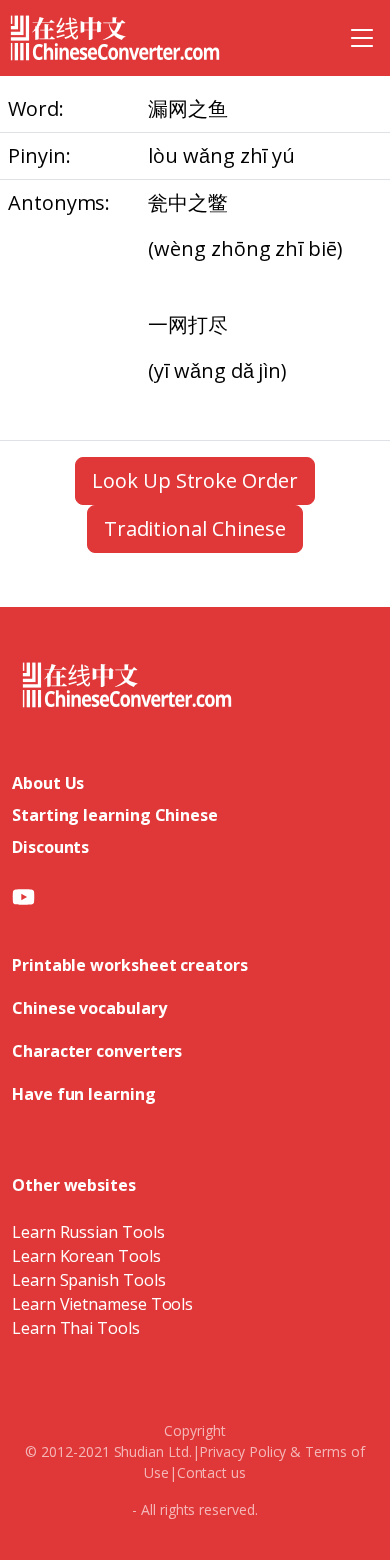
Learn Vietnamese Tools (102, 1304)
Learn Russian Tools (88, 1232)
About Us (48, 783)
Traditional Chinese (195, 528)
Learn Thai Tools (76, 1328)
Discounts (50, 847)
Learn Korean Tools (86, 1256)
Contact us (211, 1472)
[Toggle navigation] (362, 38)
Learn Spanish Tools (88, 1280)
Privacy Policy (242, 1451)
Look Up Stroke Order (194, 480)
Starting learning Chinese (115, 815)
